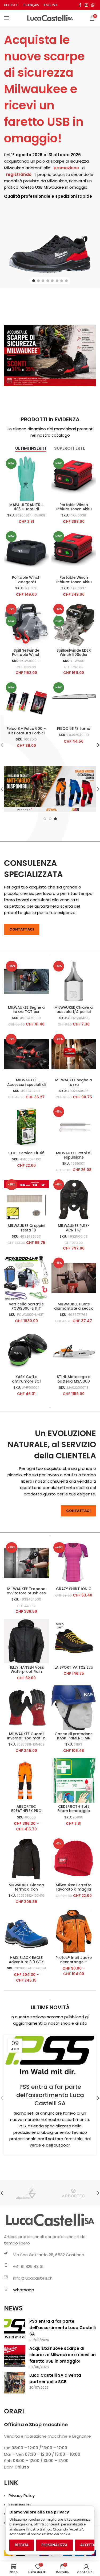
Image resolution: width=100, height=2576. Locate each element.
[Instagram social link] (86, 5)
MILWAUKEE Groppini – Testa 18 (26, 1228)
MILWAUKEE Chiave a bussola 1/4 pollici (74, 1010)
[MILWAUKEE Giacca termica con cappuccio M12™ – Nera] (26, 1859)
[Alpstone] (27, 2193)
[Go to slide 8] (66, 281)
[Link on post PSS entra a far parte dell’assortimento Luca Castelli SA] (50, 2055)
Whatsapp (24, 2290)
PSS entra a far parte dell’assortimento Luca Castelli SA (50, 2095)
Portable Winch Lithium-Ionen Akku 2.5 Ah (74, 582)
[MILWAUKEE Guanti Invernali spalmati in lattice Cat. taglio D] (26, 1708)
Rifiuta (22, 2545)
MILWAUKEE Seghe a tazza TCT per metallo (26, 1012)
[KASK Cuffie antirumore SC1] (26, 1351)
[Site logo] (50, 18)
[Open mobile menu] (7, 18)
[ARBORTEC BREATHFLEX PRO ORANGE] (26, 1780)
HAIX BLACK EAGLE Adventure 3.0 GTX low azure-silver (26, 1962)
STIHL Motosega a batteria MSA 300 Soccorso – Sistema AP (74, 1383)
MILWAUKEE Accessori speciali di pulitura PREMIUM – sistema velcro (26, 1087)
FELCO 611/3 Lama (74, 729)
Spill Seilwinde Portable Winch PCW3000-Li (26, 655)
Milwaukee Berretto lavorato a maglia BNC (74, 1889)
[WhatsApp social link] (93, 5)
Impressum (20, 2505)
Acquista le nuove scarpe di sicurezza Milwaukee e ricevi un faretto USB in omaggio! (44, 89)
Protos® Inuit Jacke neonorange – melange (74, 1962)
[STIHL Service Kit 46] (26, 1127)
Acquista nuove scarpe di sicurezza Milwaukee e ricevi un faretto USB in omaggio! (63, 2355)
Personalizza (54, 2545)
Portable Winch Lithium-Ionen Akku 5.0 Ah (74, 509)
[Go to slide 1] (34, 281)
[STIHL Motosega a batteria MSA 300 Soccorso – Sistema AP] (74, 1351)
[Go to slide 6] (57, 281)
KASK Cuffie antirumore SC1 (26, 1379)
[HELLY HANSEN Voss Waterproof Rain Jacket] (26, 1641)
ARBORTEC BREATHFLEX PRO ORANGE (26, 1811)
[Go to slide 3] (43, 281)
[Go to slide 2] (38, 281)
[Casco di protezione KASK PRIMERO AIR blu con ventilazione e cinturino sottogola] (74, 1708)
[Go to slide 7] (62, 281)
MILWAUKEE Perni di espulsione (74, 1155)
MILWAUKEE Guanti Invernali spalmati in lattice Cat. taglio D (26, 1738)
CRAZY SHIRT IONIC (74, 1589)
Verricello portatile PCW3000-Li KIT (26, 1306)
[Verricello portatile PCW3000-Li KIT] (26, 1278)
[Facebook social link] (80, 5)
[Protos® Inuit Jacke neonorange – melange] (74, 1932)
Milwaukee (14, 168)
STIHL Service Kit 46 (26, 1153)
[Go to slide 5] (52, 281)
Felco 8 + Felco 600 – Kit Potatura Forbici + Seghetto (26, 733)
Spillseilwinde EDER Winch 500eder (74, 653)
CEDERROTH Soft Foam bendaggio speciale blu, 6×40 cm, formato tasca (74, 1813)
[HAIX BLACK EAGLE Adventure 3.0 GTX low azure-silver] (26, 1932)
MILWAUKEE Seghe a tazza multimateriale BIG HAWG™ (74, 1087)
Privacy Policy (22, 2496)
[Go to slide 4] (48, 281)
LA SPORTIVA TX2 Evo (74, 1667)
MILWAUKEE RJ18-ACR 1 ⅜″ (74, 1228)
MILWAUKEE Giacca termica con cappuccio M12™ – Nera (26, 1892)
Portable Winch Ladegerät (26, 580)
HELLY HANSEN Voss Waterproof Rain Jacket (26, 1672)
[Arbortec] (73, 2193)
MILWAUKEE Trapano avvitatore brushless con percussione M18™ (26, 1595)
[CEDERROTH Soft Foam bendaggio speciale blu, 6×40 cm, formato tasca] (74, 1780)
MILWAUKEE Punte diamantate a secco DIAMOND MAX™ (74, 1308)
